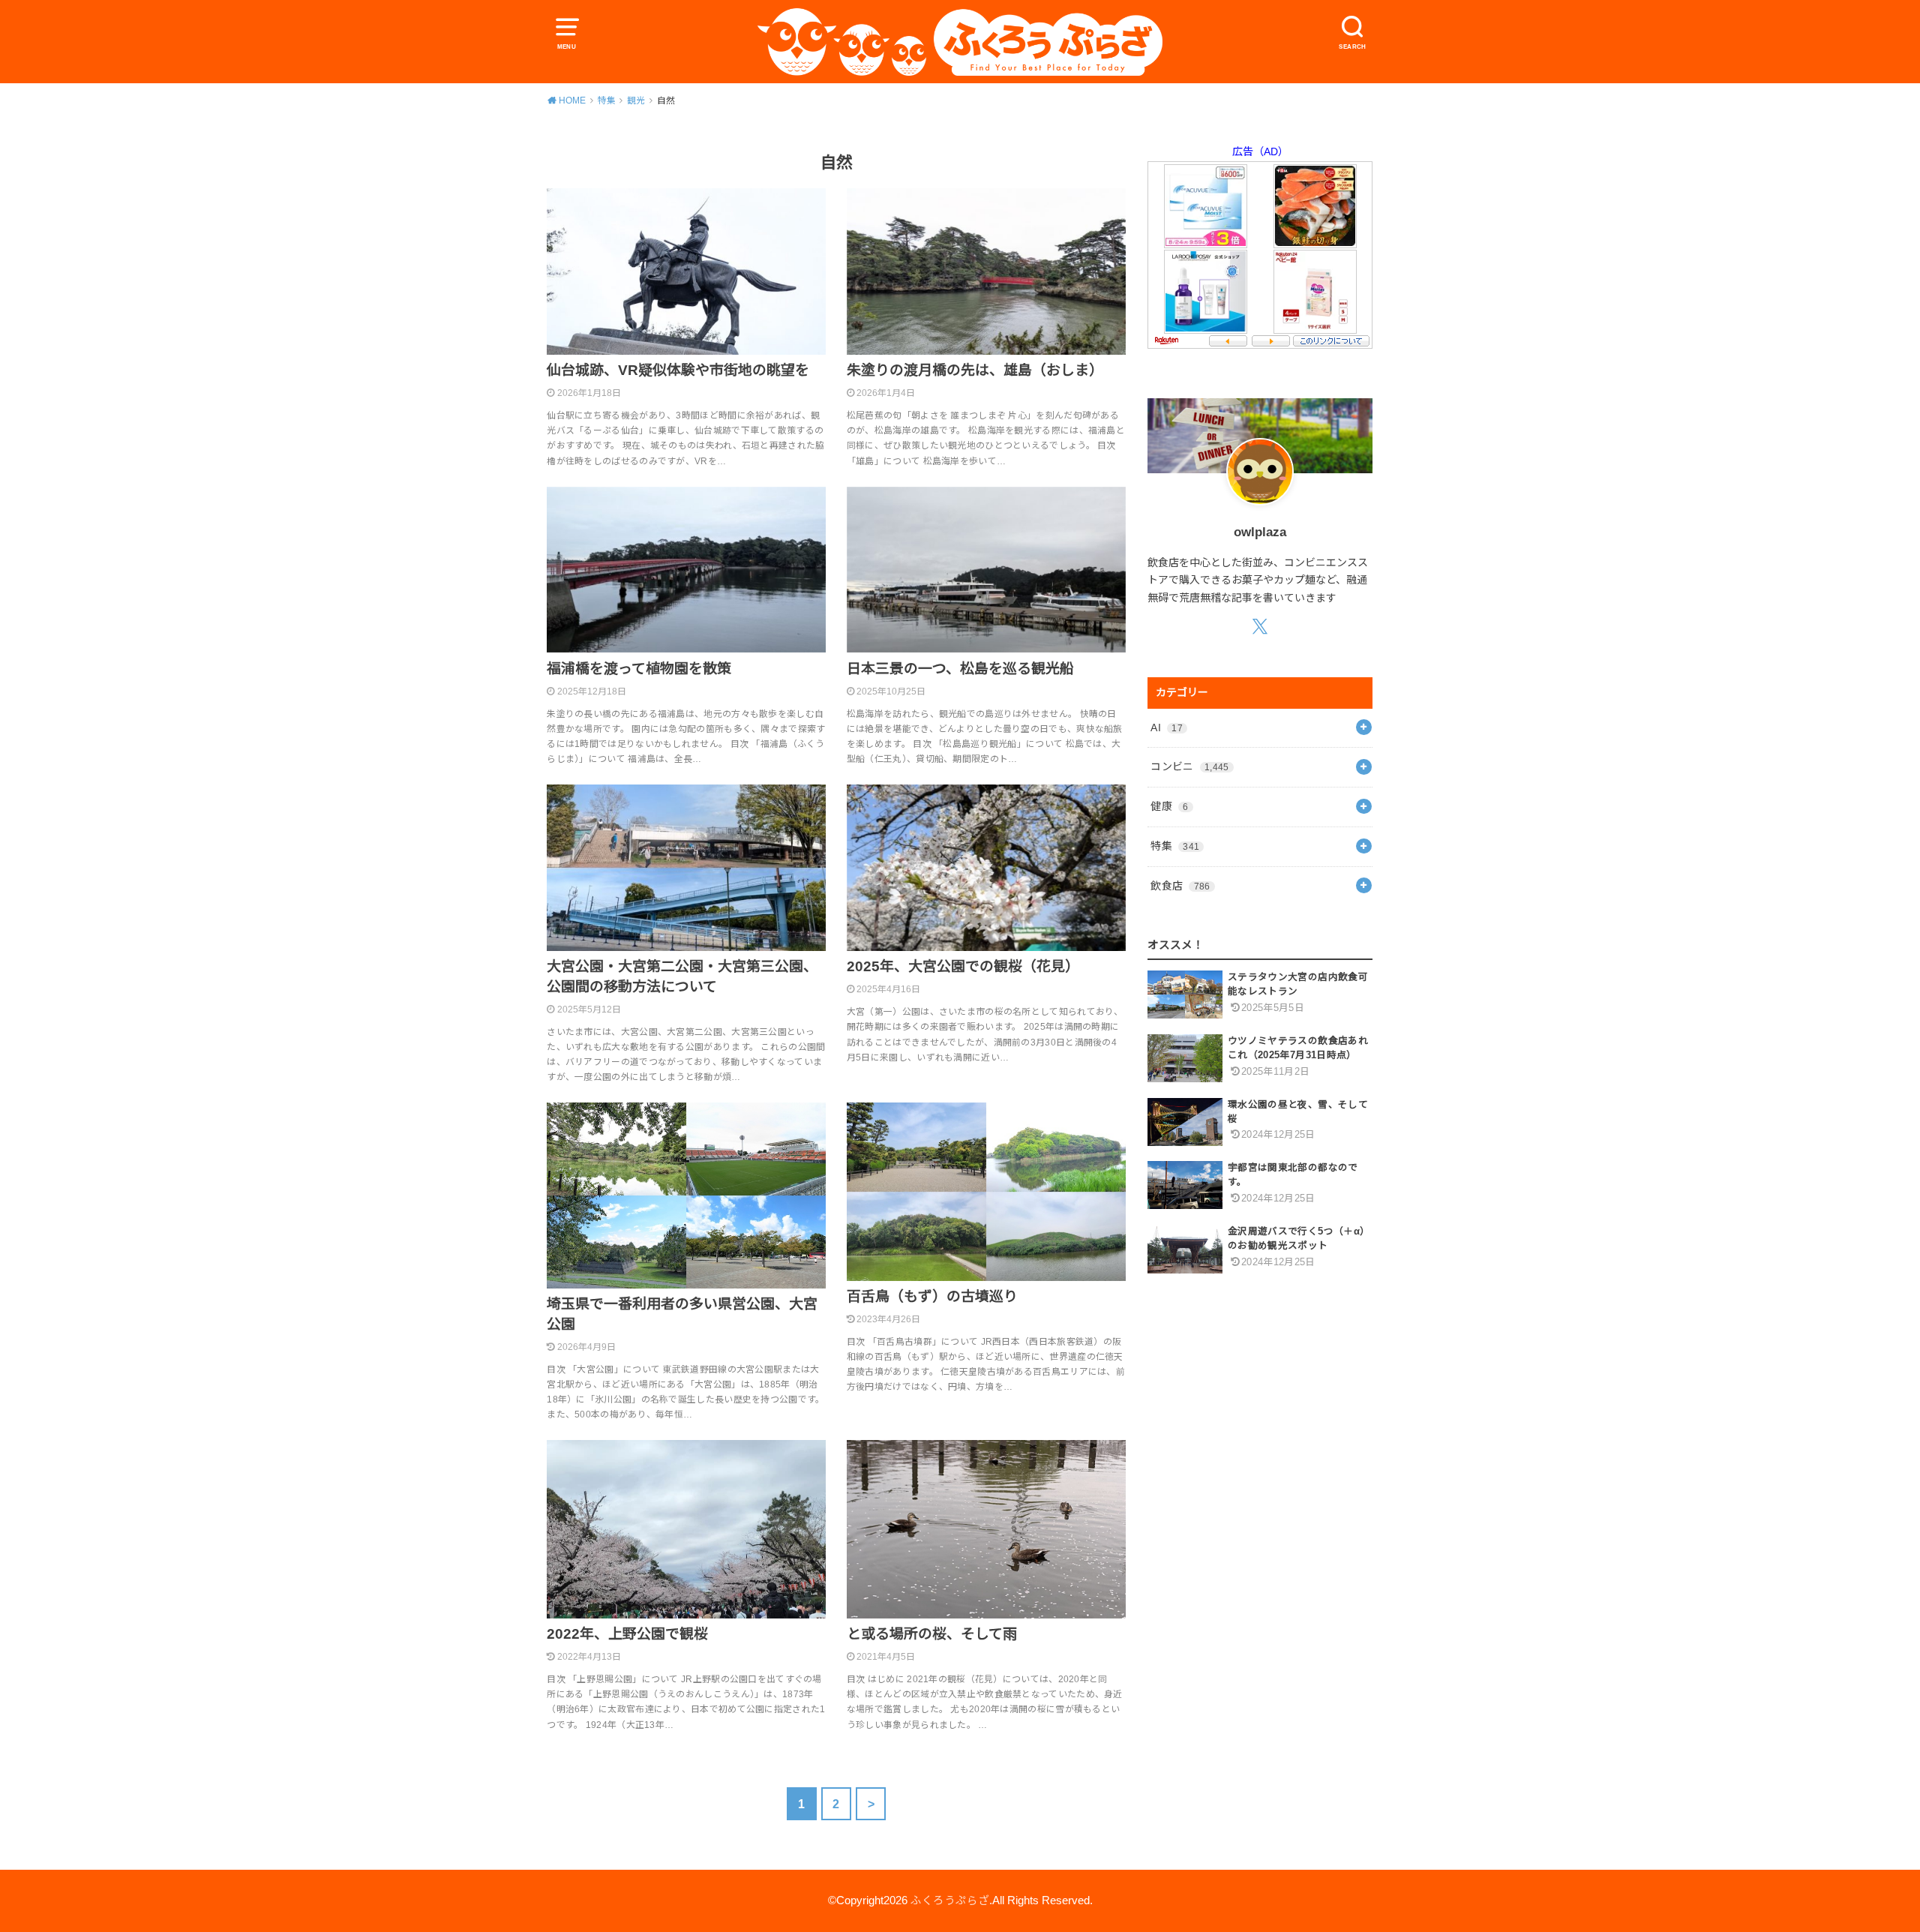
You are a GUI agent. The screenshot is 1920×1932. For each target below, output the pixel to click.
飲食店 (1180, 886)
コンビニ (1189, 766)
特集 (1175, 846)
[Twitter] (1260, 626)
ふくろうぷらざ (950, 1900)
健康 (1169, 806)
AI (1167, 727)
